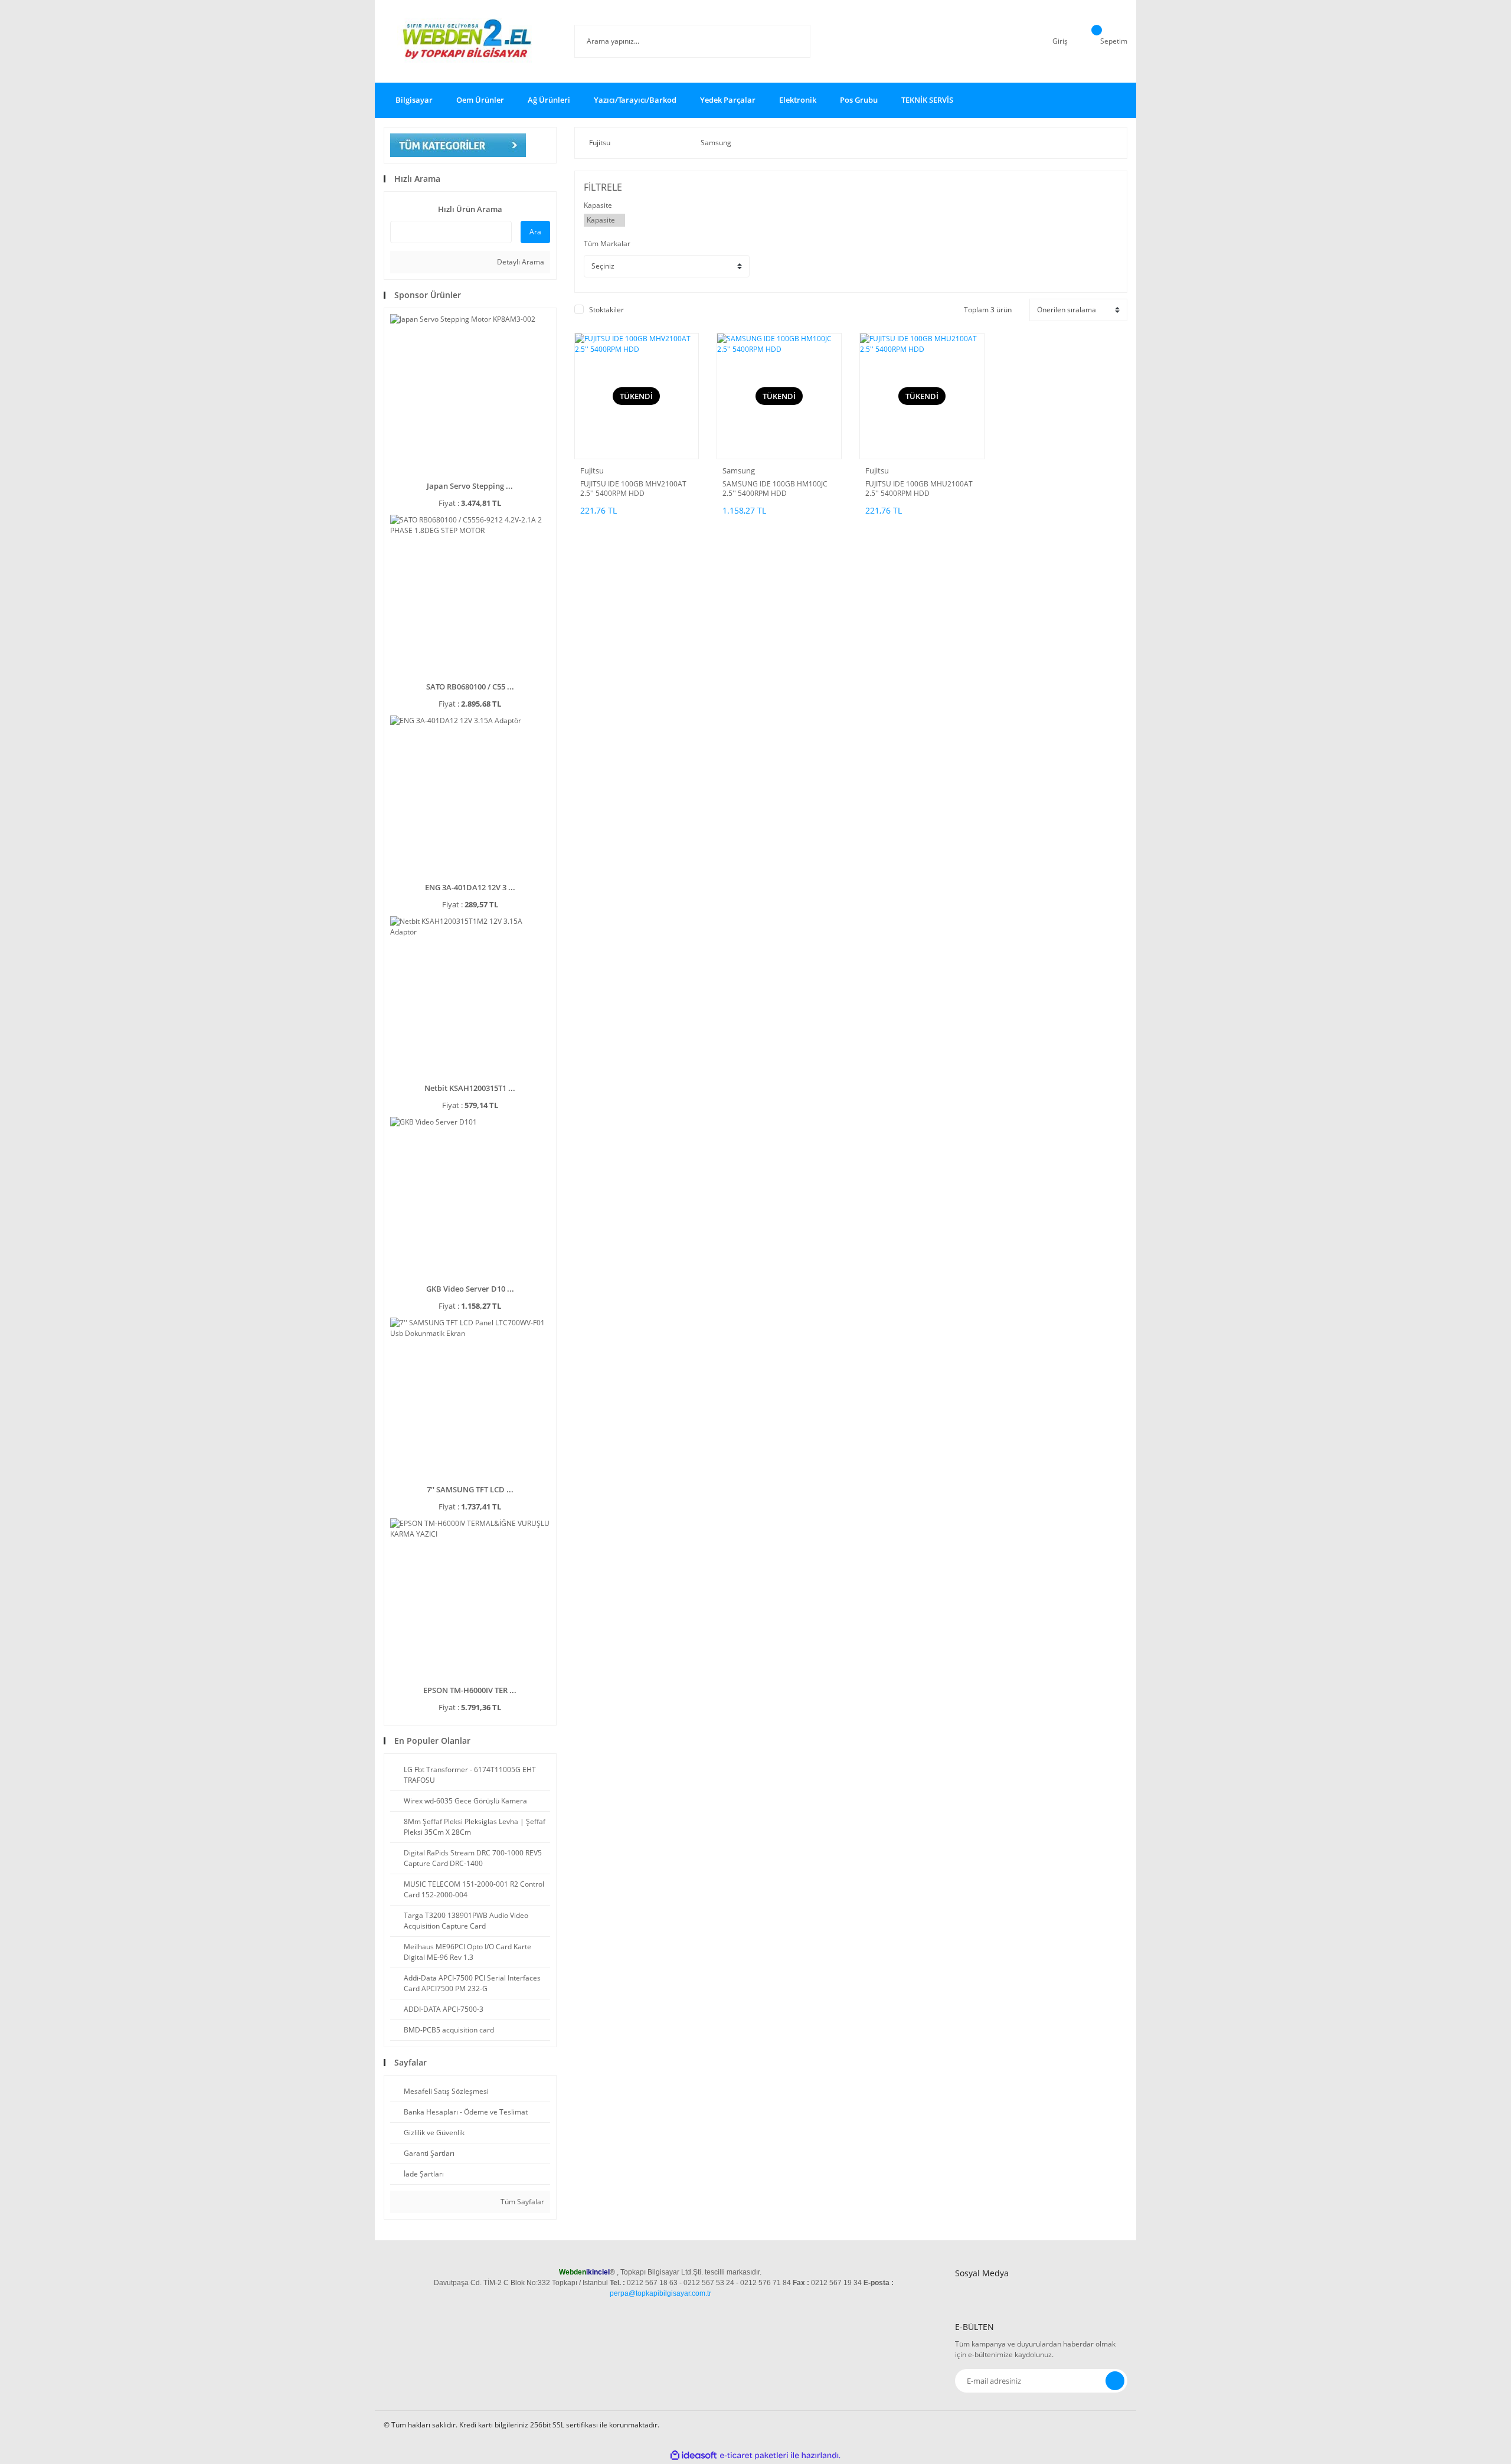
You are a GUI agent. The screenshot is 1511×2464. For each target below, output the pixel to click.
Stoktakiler (606, 310)
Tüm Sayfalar (521, 2202)
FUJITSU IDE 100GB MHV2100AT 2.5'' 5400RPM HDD (633, 489)
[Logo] (470, 41)
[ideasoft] (694, 2455)
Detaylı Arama (520, 262)
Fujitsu (592, 470)
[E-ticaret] (754, 2455)
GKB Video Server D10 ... (470, 1289)
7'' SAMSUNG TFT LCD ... (470, 1489)
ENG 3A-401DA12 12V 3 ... (470, 887)
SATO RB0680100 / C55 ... (470, 687)
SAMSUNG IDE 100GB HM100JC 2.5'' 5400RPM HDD (775, 489)
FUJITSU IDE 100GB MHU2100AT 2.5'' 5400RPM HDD (919, 489)
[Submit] (1115, 2381)
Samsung (739, 470)
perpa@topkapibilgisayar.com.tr (660, 2293)
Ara (535, 232)
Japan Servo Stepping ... (470, 486)
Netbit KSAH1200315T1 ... (470, 1088)
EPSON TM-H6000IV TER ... (470, 1690)
